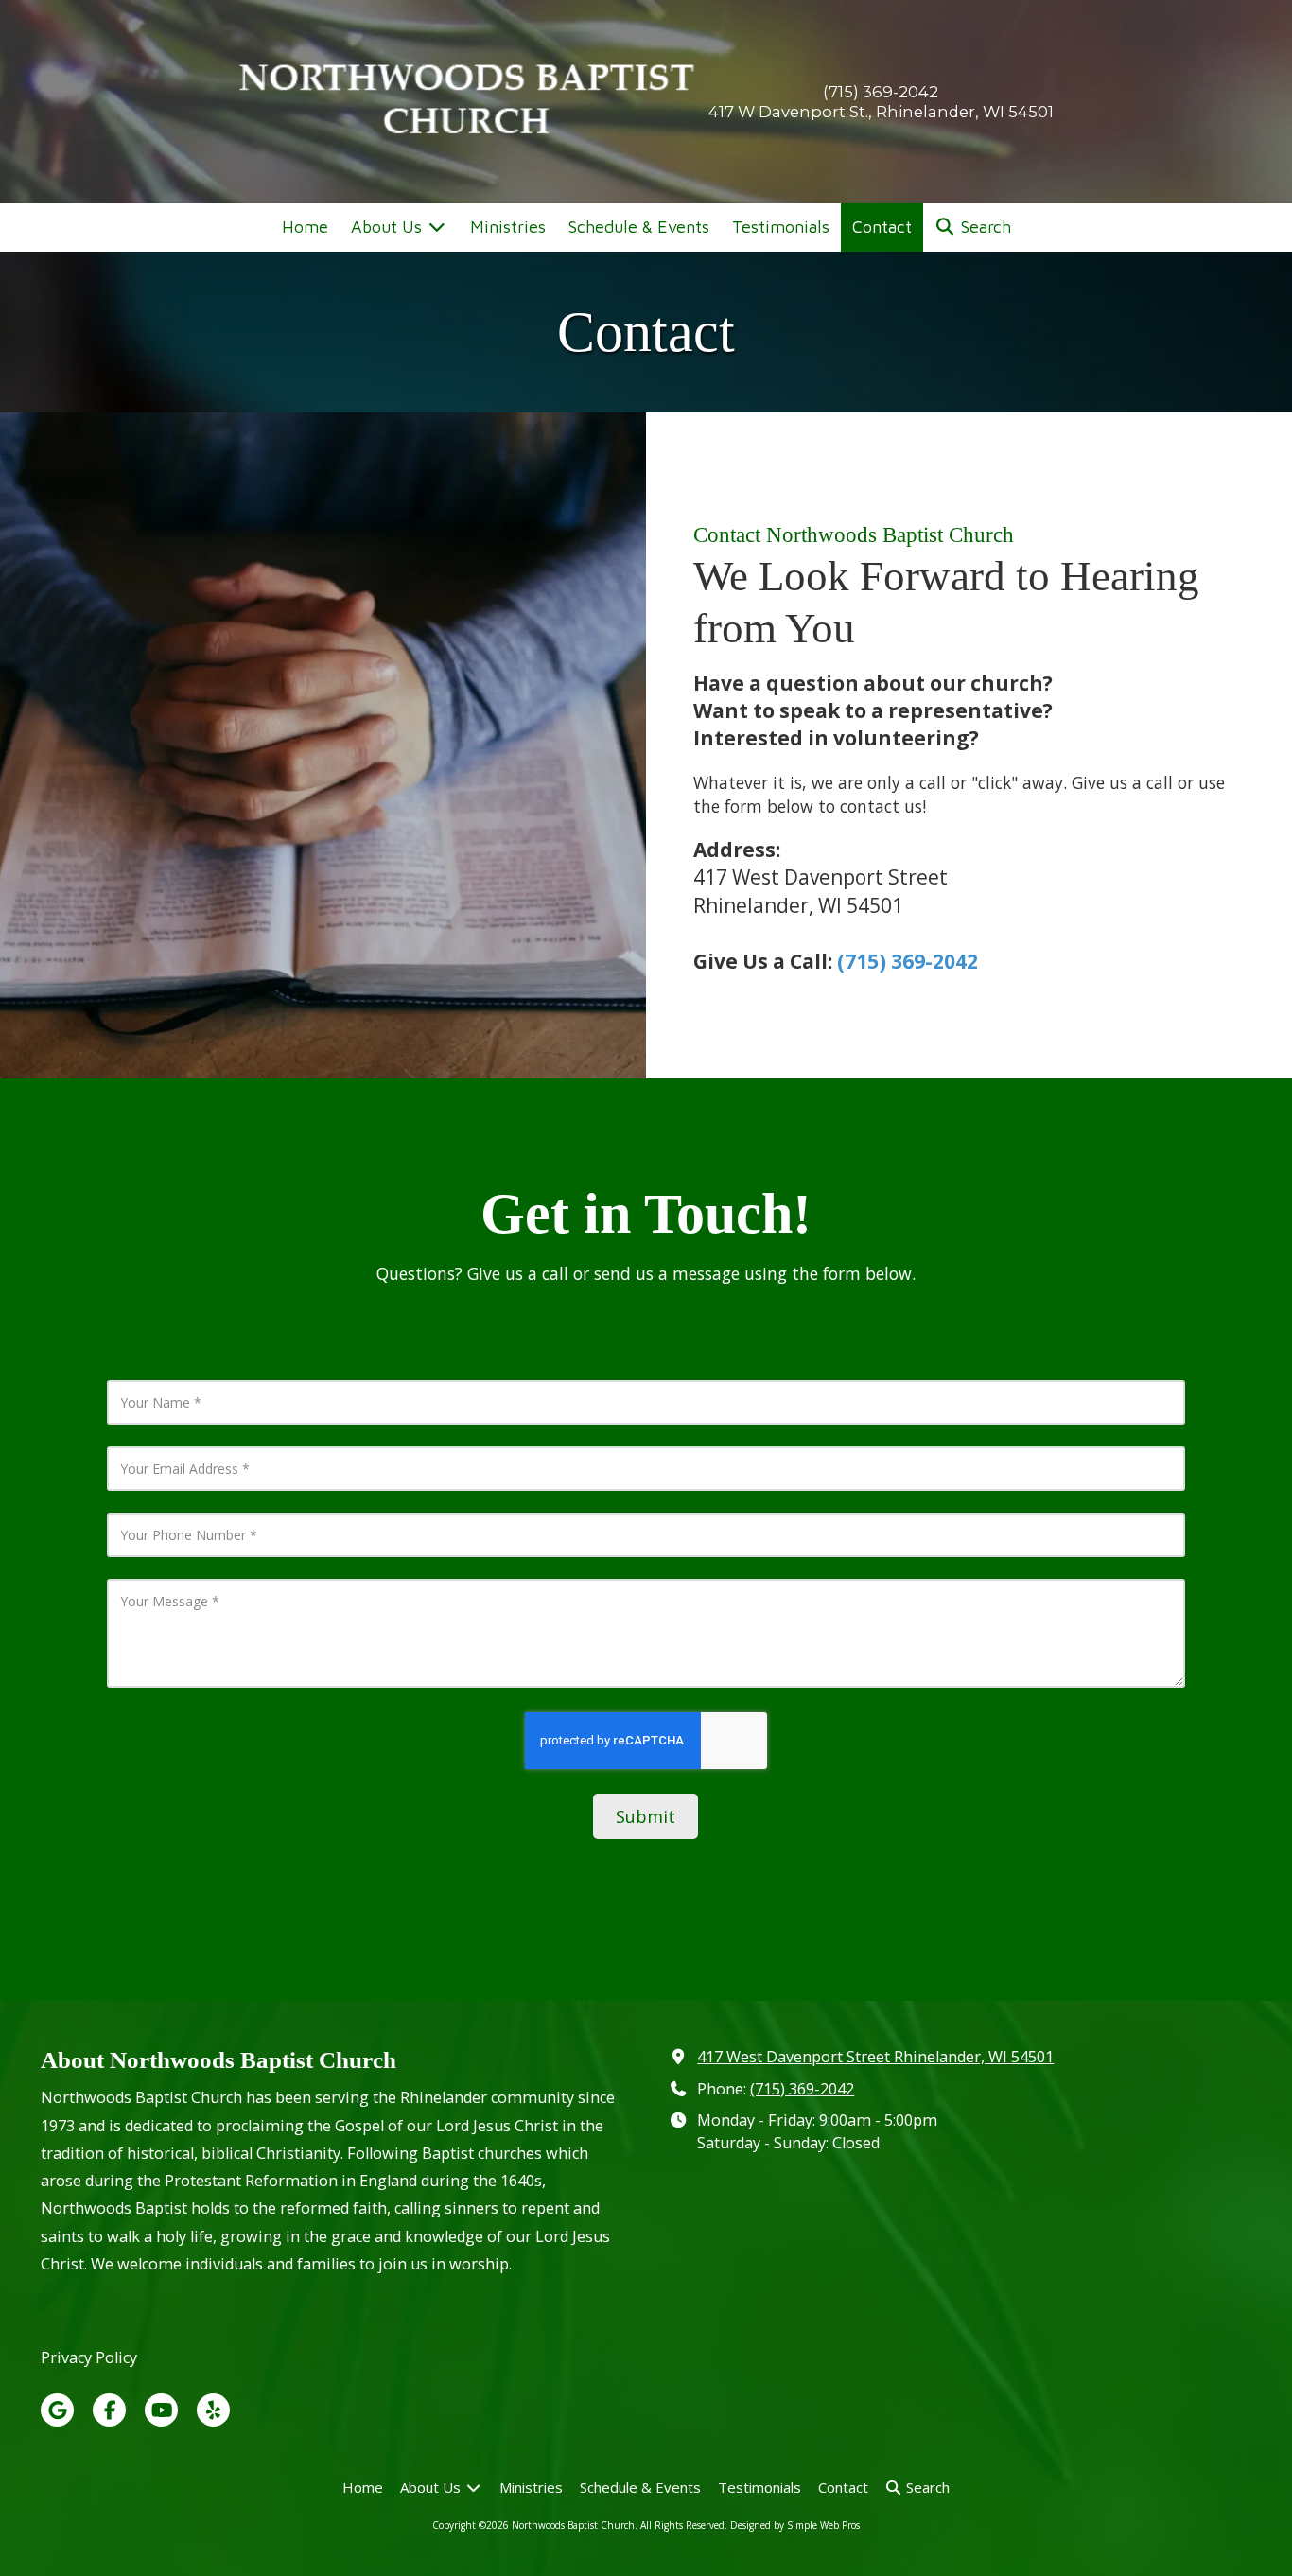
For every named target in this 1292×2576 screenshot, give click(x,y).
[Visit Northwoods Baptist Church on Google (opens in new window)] (57, 2410)
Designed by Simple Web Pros (795, 2525)
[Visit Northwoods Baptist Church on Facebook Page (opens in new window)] (109, 2410)
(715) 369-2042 (908, 961)
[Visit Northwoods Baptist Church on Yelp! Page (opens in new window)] (213, 2410)
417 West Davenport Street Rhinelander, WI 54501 (875, 2057)
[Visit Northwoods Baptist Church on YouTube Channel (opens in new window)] (161, 2410)
